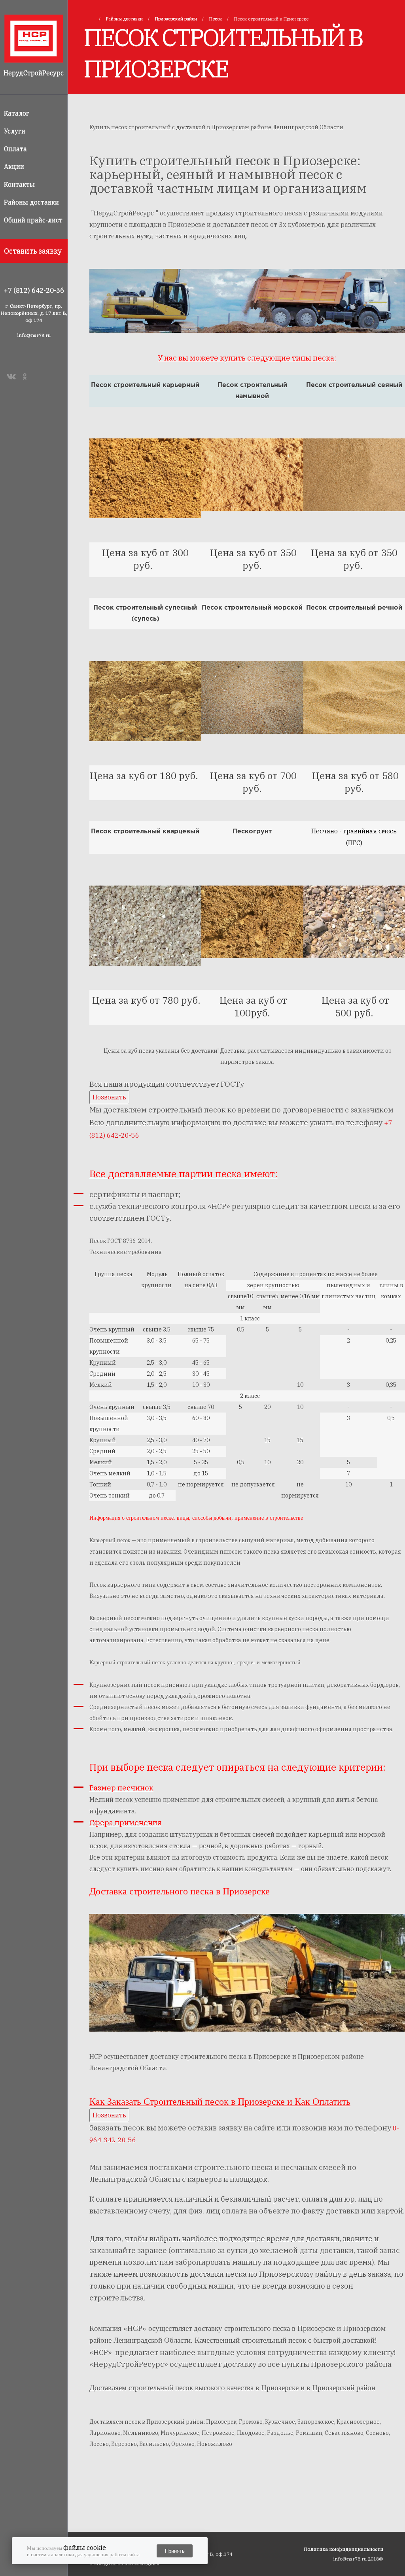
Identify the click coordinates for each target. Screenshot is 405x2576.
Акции (14, 166)
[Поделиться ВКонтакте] (11, 376)
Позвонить (109, 1097)
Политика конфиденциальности (343, 2549)
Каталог (17, 113)
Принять (175, 2551)
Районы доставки (31, 202)
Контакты (19, 184)
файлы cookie (85, 2548)
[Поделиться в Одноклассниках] (26, 376)
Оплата (15, 149)
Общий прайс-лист (33, 220)
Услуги (15, 131)
